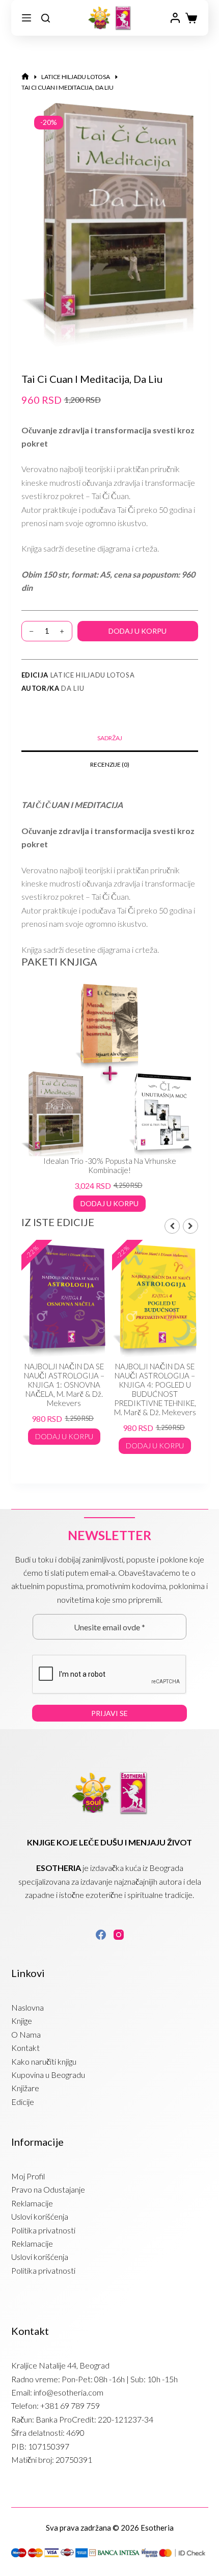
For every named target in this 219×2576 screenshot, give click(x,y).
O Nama (26, 2034)
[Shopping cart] (191, 18)
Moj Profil (28, 2176)
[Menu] (26, 18)
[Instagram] (119, 1935)
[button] (190, 1226)
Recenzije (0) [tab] (110, 764)
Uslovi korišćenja (40, 2216)
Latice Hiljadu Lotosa (93, 675)
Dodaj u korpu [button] (109, 1203)
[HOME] (25, 77)
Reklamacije (32, 2203)
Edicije (23, 2102)
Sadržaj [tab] (110, 738)
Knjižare (25, 2088)
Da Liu (73, 688)
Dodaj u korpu (138, 631)
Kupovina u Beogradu (48, 2075)
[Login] (175, 18)
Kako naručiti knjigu (44, 2061)
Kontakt (25, 2048)
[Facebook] (101, 1935)
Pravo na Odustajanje (48, 2189)
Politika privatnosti (43, 2230)
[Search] (46, 18)
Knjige (22, 2021)
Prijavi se (109, 1713)
